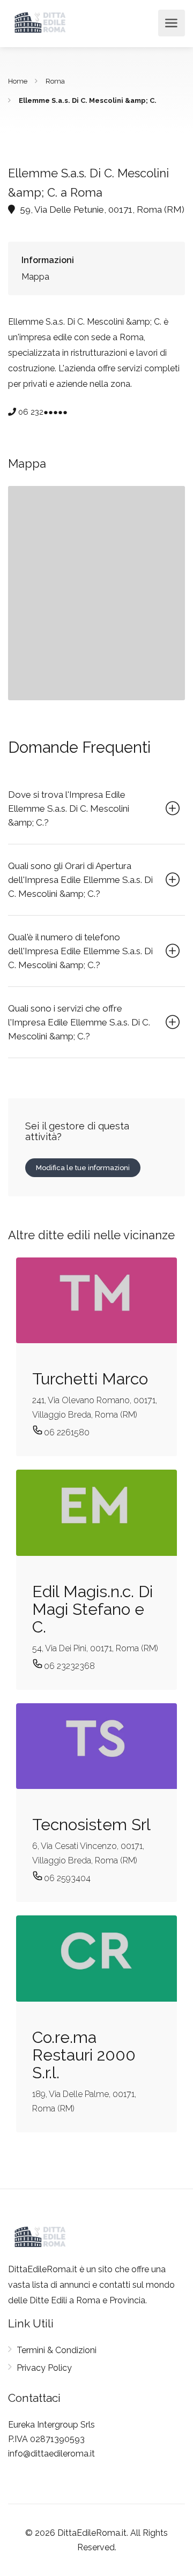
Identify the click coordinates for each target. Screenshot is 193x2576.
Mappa (35, 277)
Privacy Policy (44, 2368)
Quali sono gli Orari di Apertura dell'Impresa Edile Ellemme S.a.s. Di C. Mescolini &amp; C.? (80, 880)
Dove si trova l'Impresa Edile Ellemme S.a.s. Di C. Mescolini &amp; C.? (69, 808)
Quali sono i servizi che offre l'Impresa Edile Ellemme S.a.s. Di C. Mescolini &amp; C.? (79, 1022)
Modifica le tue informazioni (83, 1168)
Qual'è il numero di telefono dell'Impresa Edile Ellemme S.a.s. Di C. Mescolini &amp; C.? (80, 951)
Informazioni (48, 260)
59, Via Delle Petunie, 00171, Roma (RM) (101, 209)
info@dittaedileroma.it (51, 2454)
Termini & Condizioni (57, 2350)
